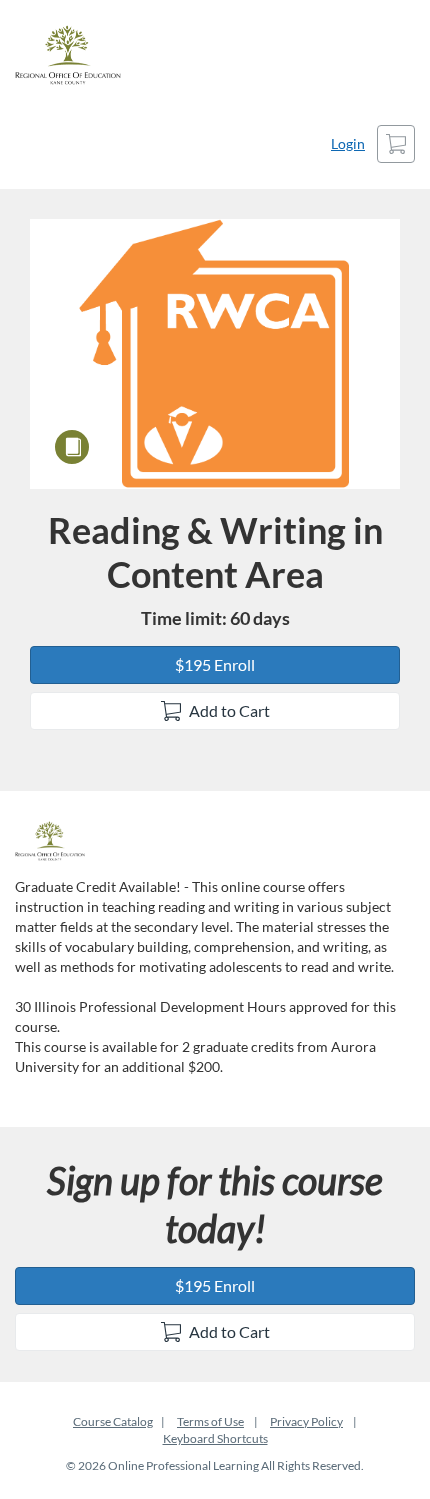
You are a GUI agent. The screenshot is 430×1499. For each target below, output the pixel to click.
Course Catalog (113, 1421)
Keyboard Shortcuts (215, 1438)
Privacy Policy (306, 1421)
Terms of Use (210, 1421)
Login (348, 143)
